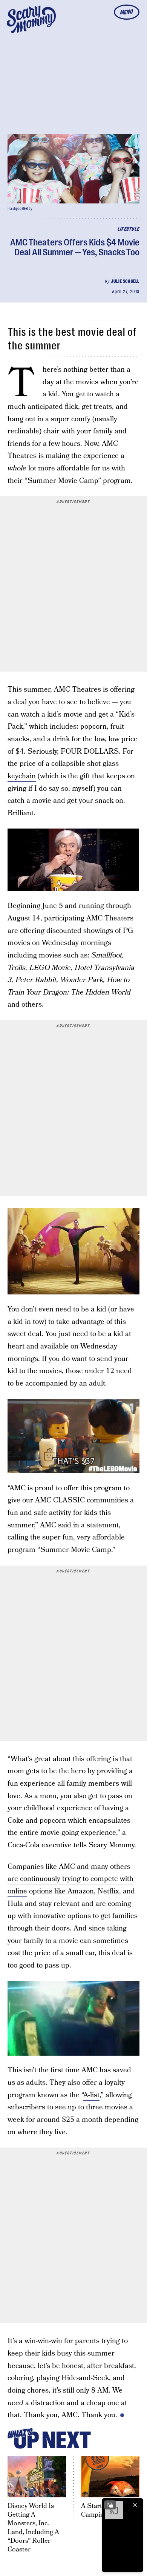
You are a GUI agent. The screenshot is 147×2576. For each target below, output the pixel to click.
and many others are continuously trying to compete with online (70, 1879)
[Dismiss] (135, 2505)
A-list (91, 2095)
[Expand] (110, 2505)
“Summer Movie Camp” (63, 481)
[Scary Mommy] (31, 19)
